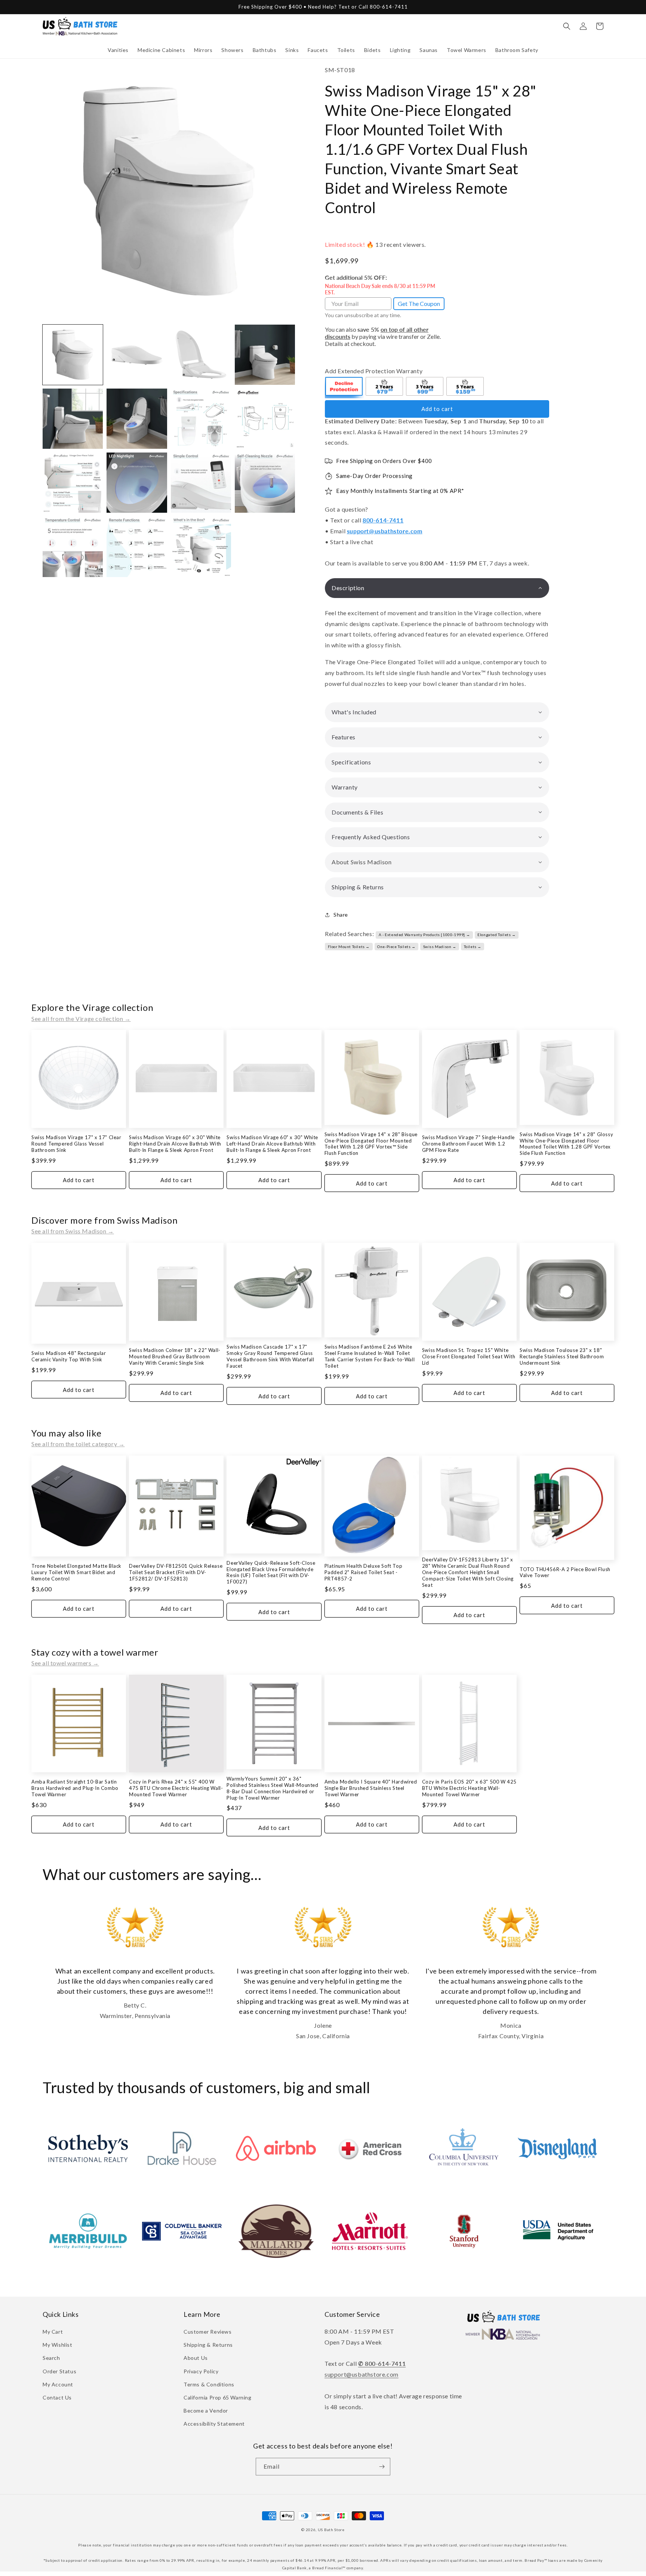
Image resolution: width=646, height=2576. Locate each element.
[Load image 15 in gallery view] (201, 547)
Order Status (59, 2371)
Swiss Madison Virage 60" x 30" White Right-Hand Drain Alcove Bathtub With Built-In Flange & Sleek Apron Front (175, 1144)
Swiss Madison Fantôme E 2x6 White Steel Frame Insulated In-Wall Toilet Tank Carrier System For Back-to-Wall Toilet (370, 1356)
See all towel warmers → (65, 1663)
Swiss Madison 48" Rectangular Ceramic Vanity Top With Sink (69, 1356)
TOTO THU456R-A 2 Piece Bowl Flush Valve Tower (565, 1572)
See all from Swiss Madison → (73, 1231)
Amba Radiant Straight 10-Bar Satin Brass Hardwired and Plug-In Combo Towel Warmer (75, 1788)
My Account (58, 2384)
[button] (118, 50)
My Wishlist (58, 2345)
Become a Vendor (206, 2411)
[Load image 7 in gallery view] (201, 419)
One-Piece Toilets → (396, 947)
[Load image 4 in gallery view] (265, 355)
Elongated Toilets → (496, 935)
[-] (344, 387)
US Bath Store (331, 2530)
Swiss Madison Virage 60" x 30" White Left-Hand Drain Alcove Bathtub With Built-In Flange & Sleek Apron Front (272, 1144)
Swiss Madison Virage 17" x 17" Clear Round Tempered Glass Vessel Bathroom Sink (76, 1144)
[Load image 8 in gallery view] (265, 419)
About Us (196, 2358)
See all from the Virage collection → (81, 1019)
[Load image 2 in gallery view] (137, 355)
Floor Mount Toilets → (349, 947)
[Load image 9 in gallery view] (73, 483)
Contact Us (57, 2397)
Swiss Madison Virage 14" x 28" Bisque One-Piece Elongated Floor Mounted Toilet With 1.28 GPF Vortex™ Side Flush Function (371, 1144)
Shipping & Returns (208, 2345)
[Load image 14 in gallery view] (137, 547)
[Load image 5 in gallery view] (73, 419)
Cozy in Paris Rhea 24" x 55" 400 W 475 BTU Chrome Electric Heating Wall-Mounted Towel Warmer (176, 1788)
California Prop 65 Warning (218, 2397)
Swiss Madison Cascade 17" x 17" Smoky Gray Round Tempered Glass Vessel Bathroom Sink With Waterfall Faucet (270, 1356)
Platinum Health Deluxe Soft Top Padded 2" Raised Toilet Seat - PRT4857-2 (364, 1572)
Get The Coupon (419, 303)
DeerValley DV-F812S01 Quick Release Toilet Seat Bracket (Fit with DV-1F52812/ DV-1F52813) (176, 1572)
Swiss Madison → (440, 947)
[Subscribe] (382, 2467)
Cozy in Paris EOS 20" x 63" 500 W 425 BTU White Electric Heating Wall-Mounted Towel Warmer (469, 1788)
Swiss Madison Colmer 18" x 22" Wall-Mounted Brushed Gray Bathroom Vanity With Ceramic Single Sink (175, 1356)
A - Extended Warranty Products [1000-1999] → (424, 935)
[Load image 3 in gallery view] (201, 355)
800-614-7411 (383, 520)
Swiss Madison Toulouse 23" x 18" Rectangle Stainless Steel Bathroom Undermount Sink (562, 1356)
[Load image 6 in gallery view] (137, 419)
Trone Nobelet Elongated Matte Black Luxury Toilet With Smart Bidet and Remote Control (76, 1572)
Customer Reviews (208, 2332)
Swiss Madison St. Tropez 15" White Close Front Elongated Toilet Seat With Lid (469, 1356)
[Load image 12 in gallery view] (265, 483)
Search (51, 2358)
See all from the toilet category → (78, 1444)
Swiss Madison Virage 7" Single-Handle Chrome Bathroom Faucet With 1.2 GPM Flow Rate (468, 1144)
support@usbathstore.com (385, 531)
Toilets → (473, 947)
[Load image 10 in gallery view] (137, 483)
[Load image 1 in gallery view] (73, 355)
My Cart (53, 2332)
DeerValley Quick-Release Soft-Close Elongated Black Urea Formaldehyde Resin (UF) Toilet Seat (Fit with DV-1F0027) (271, 1572)
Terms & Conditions (209, 2384)
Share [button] (341, 915)
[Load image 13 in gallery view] (73, 547)
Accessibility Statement (214, 2424)
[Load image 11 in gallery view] (201, 483)
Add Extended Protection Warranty (374, 371)
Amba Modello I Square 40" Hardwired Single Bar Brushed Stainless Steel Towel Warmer (371, 1788)
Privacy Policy (201, 2371)
